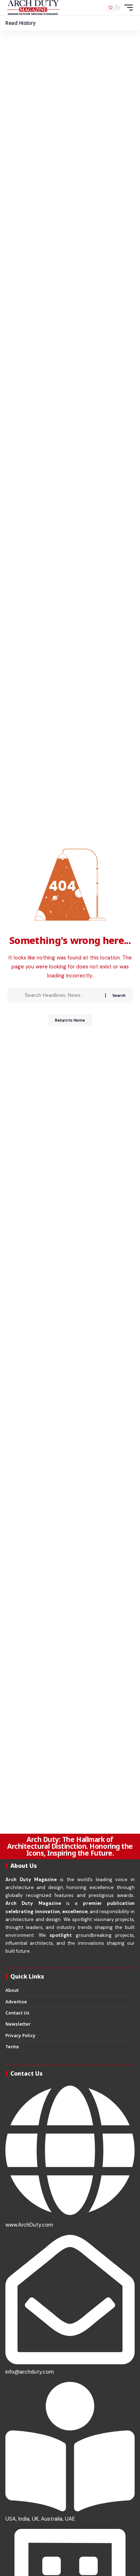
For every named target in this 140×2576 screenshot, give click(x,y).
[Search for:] (62, 995)
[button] (127, 8)
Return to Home (70, 1020)
